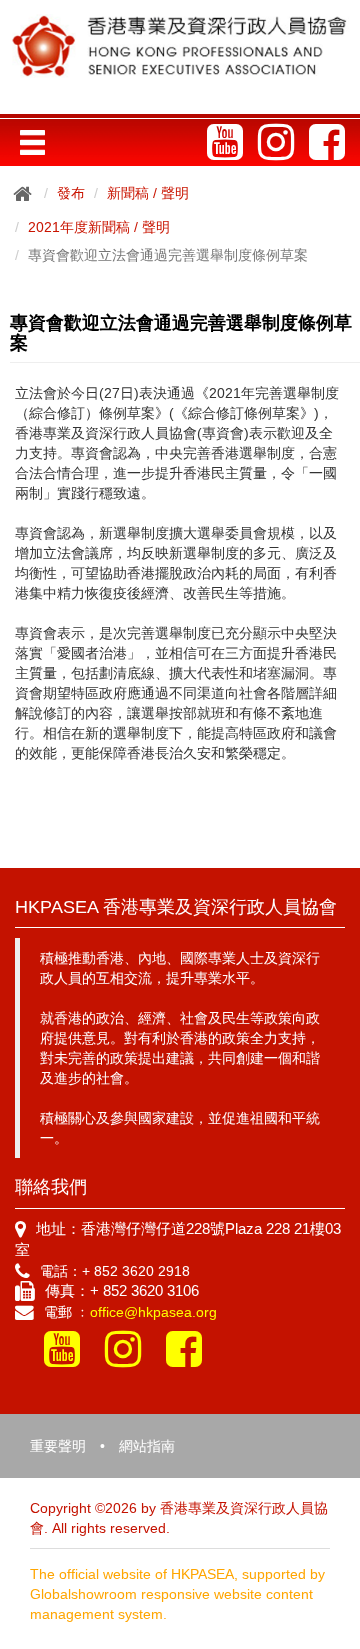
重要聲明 (58, 1446)
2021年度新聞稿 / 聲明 (99, 227)
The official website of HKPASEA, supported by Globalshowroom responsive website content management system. (177, 1594)
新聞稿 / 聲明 (148, 193)
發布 (71, 193)
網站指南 (147, 1446)
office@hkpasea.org (153, 1312)
